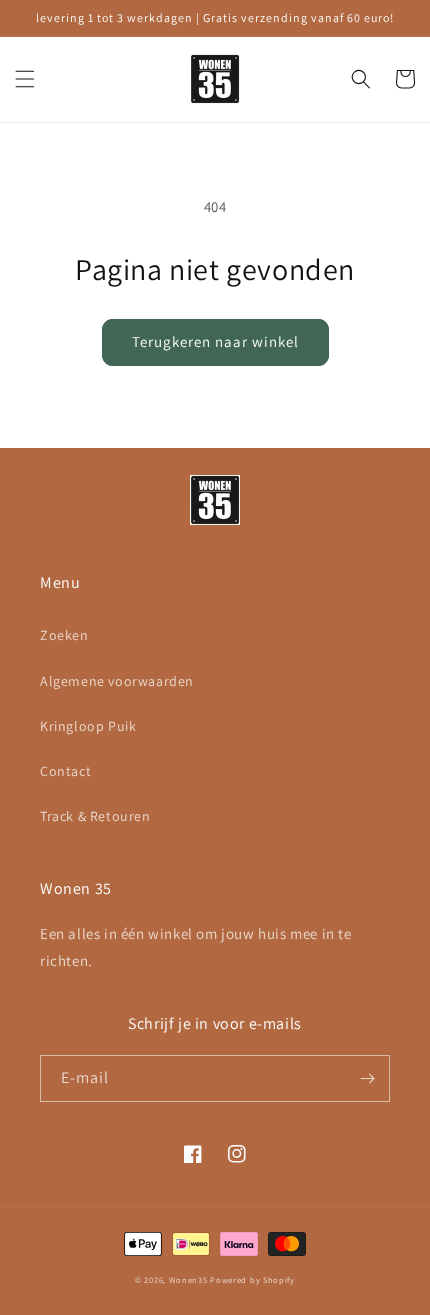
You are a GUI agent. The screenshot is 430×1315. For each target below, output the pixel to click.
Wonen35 (188, 1279)
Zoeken (64, 635)
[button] (25, 79)
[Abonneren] (367, 1078)
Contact (65, 771)
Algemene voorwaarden (117, 681)
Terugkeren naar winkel (215, 341)
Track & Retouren (95, 816)
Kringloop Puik (88, 726)
